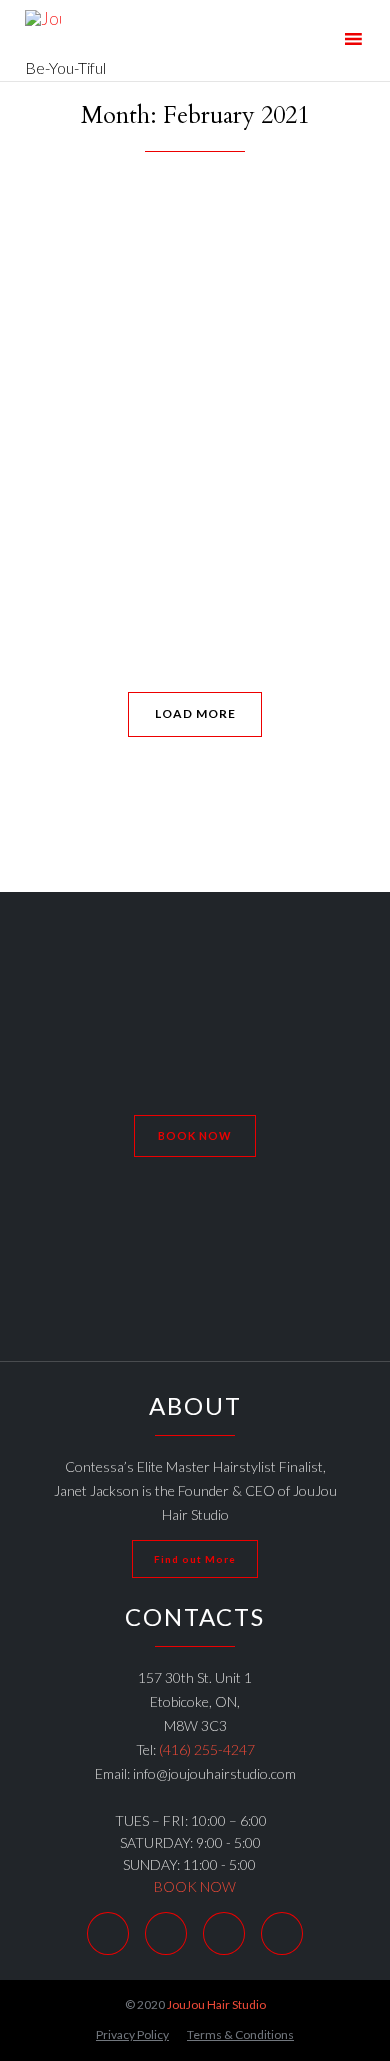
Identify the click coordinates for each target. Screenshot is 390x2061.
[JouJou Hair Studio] (65, 27)
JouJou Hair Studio (216, 2004)
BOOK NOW (195, 1886)
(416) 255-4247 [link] (207, 1749)
